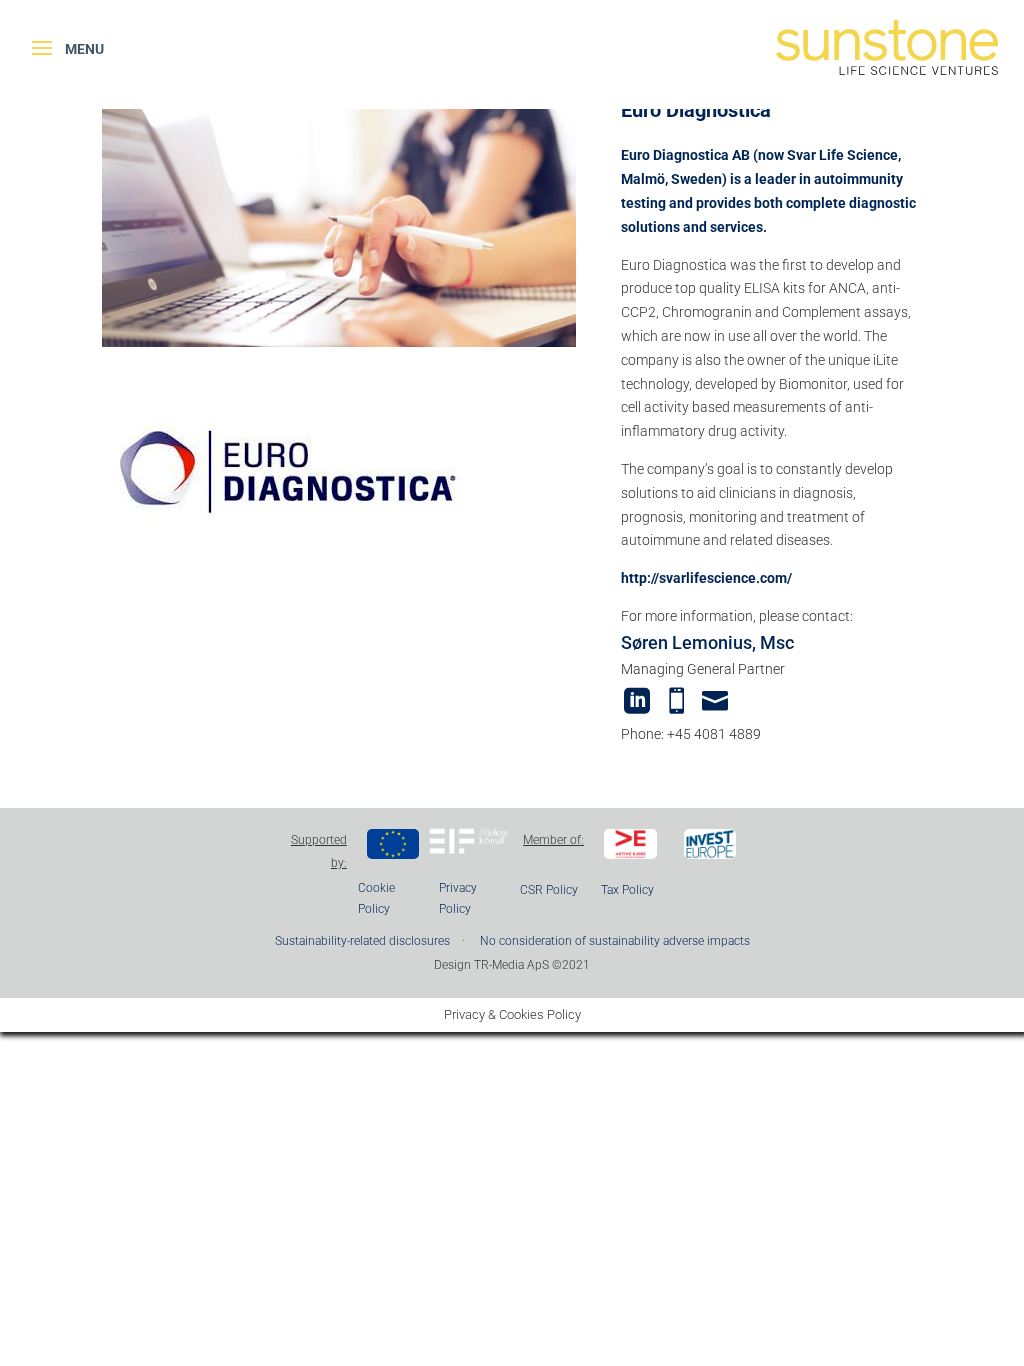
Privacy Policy (458, 898)
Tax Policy (627, 890)
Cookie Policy (376, 898)
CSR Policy (549, 890)
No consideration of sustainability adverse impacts (615, 941)
